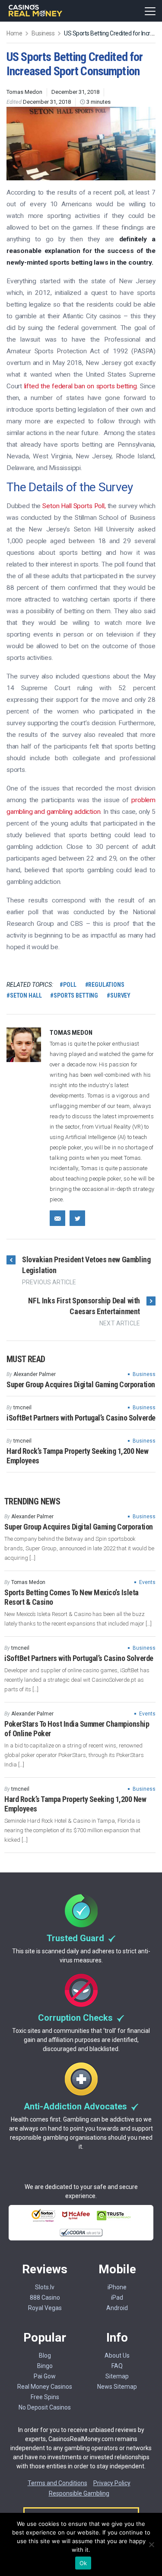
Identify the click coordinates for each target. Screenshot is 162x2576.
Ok (83, 2563)
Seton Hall (26, 995)
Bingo (45, 2366)
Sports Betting (76, 995)
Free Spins (45, 2397)
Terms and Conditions (57, 2483)
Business (144, 1374)
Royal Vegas (45, 2308)
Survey (120, 995)
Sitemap (117, 2376)
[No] (151, 2544)
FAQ (117, 2366)
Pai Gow (45, 2376)
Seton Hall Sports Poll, (74, 506)
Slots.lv (45, 2287)
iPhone (117, 2287)
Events (147, 1582)
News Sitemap (117, 2387)
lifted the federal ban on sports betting (81, 386)
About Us (117, 2355)
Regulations (106, 985)
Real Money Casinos (45, 2387)
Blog (45, 2355)
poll (70, 985)
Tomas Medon (24, 92)
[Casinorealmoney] (36, 15)
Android (117, 2308)
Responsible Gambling (79, 2493)
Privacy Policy (112, 2483)
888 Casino (45, 2298)
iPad (117, 2298)
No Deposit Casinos (45, 2407)
